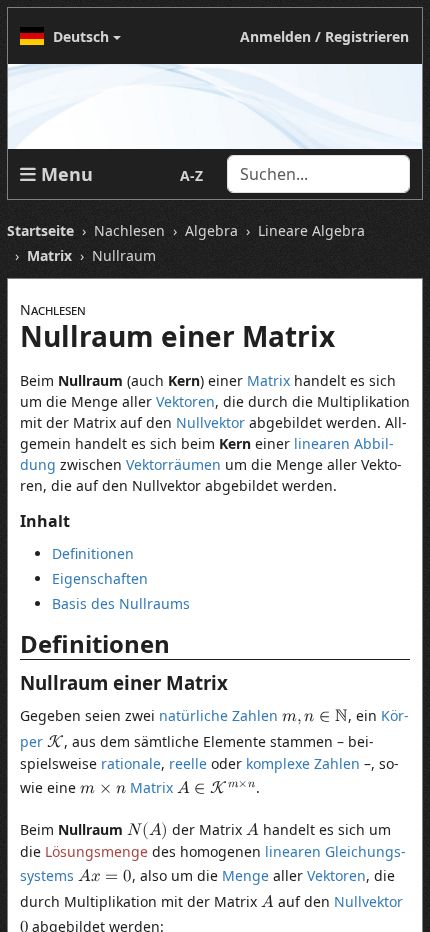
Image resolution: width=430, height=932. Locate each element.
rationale (131, 763)
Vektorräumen (173, 464)
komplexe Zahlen (303, 763)
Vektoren (185, 401)
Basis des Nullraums (121, 603)
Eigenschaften (100, 578)
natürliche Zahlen (218, 715)
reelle (188, 763)
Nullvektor (210, 422)
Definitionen (93, 553)
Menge (245, 875)
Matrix (268, 380)
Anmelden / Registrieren (324, 36)
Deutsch (81, 36)
